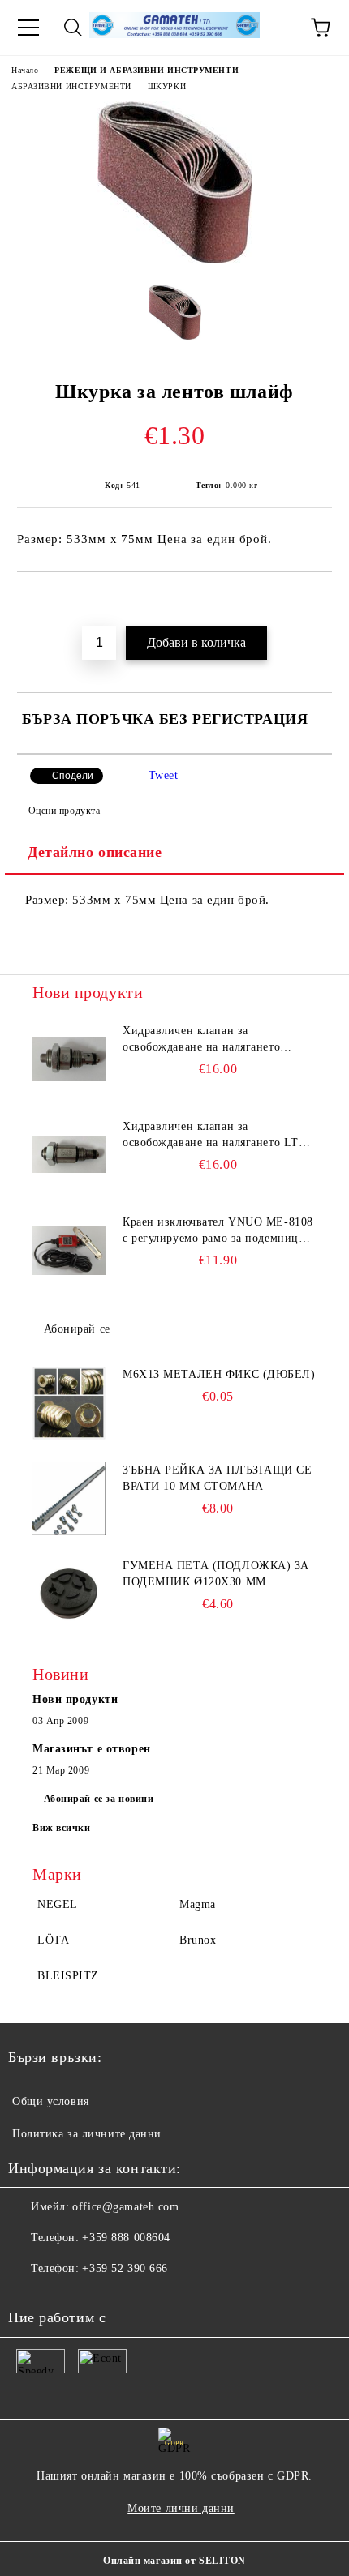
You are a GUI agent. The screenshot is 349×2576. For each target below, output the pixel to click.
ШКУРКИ (167, 86)
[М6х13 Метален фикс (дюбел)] (69, 1403)
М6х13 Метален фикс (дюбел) (219, 1374)
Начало (25, 70)
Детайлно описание (95, 852)
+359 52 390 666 (125, 2268)
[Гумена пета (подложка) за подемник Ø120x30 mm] (69, 1594)
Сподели (73, 776)
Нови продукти (75, 1699)
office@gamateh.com (125, 2207)
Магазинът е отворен (92, 1749)
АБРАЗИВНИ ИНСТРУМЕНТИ (71, 86)
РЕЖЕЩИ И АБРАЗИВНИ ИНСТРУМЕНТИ (146, 70)
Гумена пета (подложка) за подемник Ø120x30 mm (216, 1574)
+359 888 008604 (126, 2238)
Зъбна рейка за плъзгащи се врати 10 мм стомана (218, 1478)
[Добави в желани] (320, 600)
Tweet (164, 775)
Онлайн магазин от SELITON (174, 2561)
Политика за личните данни (87, 2134)
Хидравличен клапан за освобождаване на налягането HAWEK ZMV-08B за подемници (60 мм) (211, 1040)
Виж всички (62, 1828)
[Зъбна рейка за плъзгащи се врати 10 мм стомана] (69, 1499)
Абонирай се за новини (99, 1799)
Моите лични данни (181, 2508)
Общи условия (51, 2101)
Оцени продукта (64, 811)
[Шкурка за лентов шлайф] (175, 260)
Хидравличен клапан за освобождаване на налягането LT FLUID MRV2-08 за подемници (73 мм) (216, 1136)
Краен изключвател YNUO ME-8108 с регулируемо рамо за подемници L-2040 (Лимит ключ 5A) (218, 1231)
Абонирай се (77, 1329)
